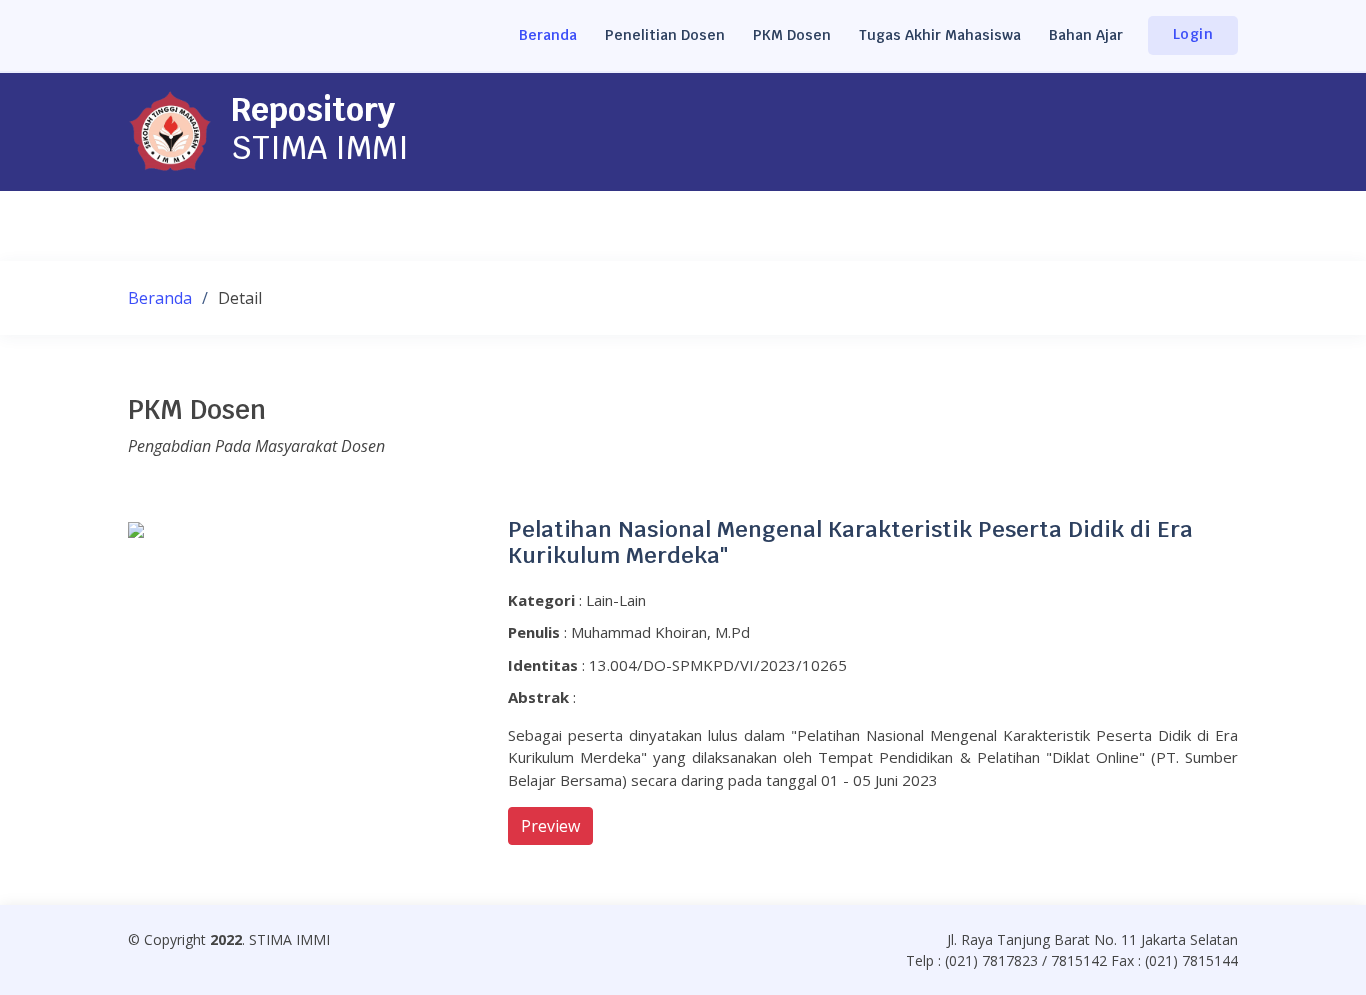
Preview (550, 826)
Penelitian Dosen (665, 35)
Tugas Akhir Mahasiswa (940, 35)
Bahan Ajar (1086, 35)
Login (1193, 34)
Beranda (548, 35)
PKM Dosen (792, 35)
